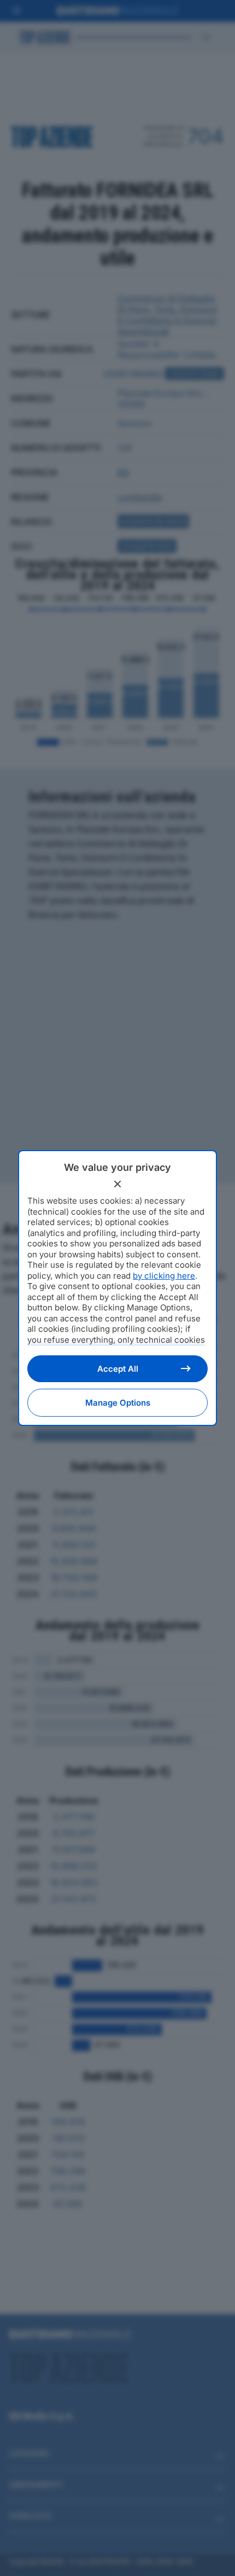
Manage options (118, 1403)
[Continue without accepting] (117, 1184)
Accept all (118, 1369)
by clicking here (164, 1276)
